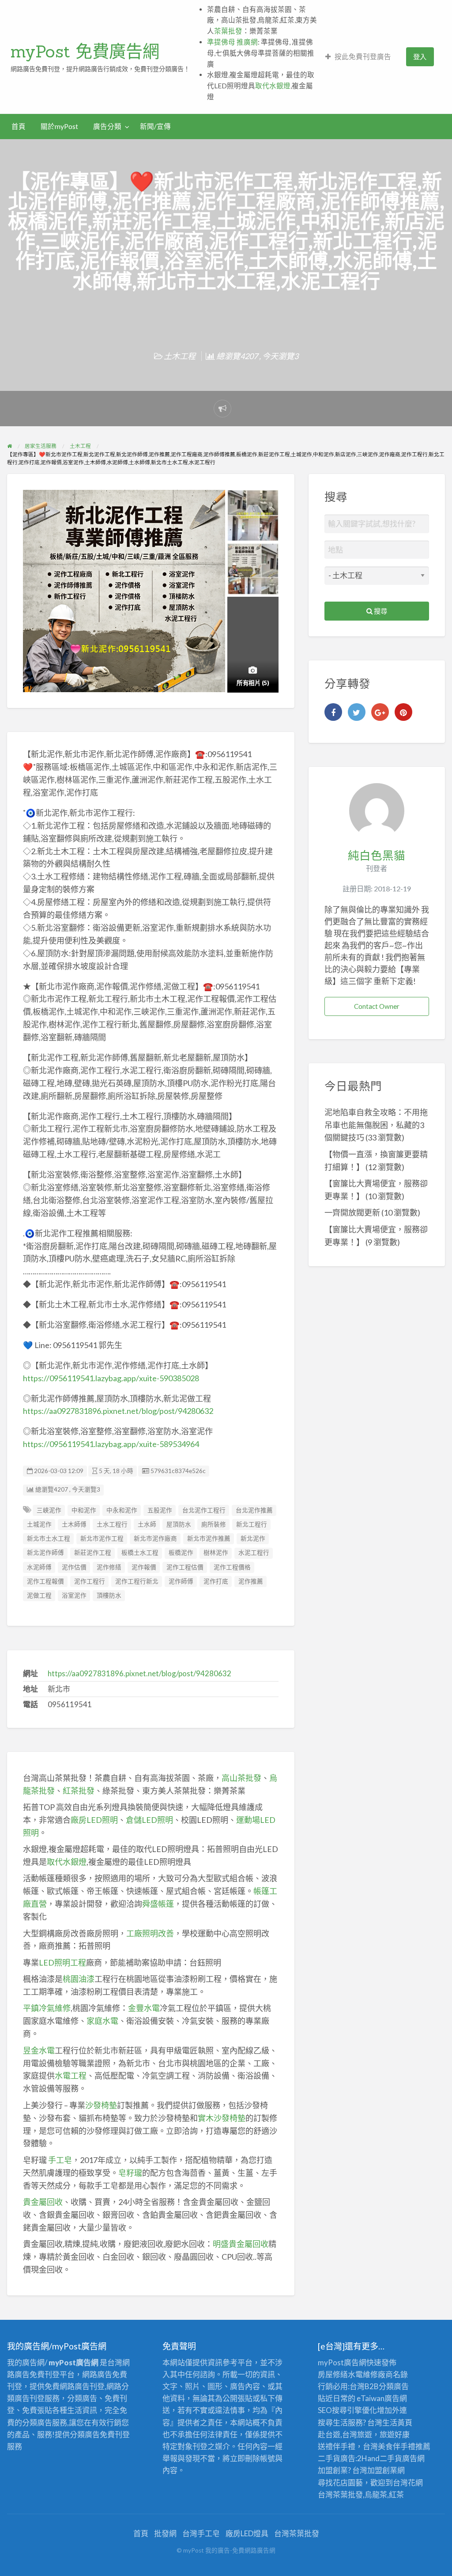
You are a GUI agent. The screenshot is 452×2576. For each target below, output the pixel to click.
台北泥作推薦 (254, 1510)
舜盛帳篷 (158, 1904)
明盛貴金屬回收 (241, 2244)
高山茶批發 (241, 1778)
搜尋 (380, 611)
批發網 (165, 2533)
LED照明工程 (62, 1962)
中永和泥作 (122, 1510)
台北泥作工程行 (204, 1510)
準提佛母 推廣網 (232, 42)
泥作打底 (216, 1581)
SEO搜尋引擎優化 (347, 2410)
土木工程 (180, 356)
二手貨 (391, 2458)
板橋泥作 (181, 1553)
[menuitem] (358, 57)
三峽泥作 (49, 1510)
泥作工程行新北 (137, 1581)
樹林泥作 (216, 1553)
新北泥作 (253, 1538)
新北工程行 (252, 1524)
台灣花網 (408, 2483)
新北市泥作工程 (102, 1538)
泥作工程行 (90, 1581)
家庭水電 (102, 2021)
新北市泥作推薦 (209, 1538)
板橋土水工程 (140, 1553)
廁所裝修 (214, 1524)
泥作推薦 (251, 1581)
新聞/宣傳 (155, 126)
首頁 (19, 126)
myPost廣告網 (342, 2362)
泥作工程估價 (185, 1567)
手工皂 (60, 2160)
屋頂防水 (179, 1524)
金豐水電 (144, 2008)
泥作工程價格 (232, 1567)
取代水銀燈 (273, 86)
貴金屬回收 (43, 2202)
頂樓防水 (109, 1595)
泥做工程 (39, 1595)
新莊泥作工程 (93, 1553)
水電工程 (71, 2076)
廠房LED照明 (94, 1820)
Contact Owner (377, 1006)
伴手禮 (404, 2446)
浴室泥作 (74, 1595)
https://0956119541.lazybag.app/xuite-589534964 (111, 1444)
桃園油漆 (79, 1979)
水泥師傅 (39, 1567)
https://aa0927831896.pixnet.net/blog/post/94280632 (118, 1411)
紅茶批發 (79, 1791)
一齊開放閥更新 (352, 1212)
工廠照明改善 (150, 1933)
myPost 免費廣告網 (85, 51)
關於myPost (59, 126)
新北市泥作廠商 (155, 1538)
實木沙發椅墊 (222, 2118)
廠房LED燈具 (247, 2533)
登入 (420, 57)
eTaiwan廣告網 (382, 2398)
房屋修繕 (333, 2374)
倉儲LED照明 (149, 1820)
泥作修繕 (109, 1567)
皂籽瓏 (130, 2173)
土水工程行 (112, 1524)
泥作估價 (74, 1567)
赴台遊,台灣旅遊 (345, 2434)
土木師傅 (74, 1524)
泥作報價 (144, 1567)
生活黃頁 (397, 2423)
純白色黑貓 (377, 855)
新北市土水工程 (49, 1538)
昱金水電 (39, 2050)
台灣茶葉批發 (340, 2495)
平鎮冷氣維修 (47, 2008)
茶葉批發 (228, 31)
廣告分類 (107, 126)
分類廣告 (394, 2386)
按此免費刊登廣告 (363, 57)
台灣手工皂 (201, 2533)
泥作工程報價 (45, 1581)
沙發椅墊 (101, 2105)
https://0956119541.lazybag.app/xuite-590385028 (111, 1378)
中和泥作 (84, 1510)
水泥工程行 (254, 1553)
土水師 (147, 1524)
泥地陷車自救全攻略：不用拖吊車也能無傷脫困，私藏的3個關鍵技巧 (376, 1125)
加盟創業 (382, 2470)
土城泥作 (39, 1524)
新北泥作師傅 (45, 1553)
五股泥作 (160, 1510)
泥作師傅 (181, 1581)
